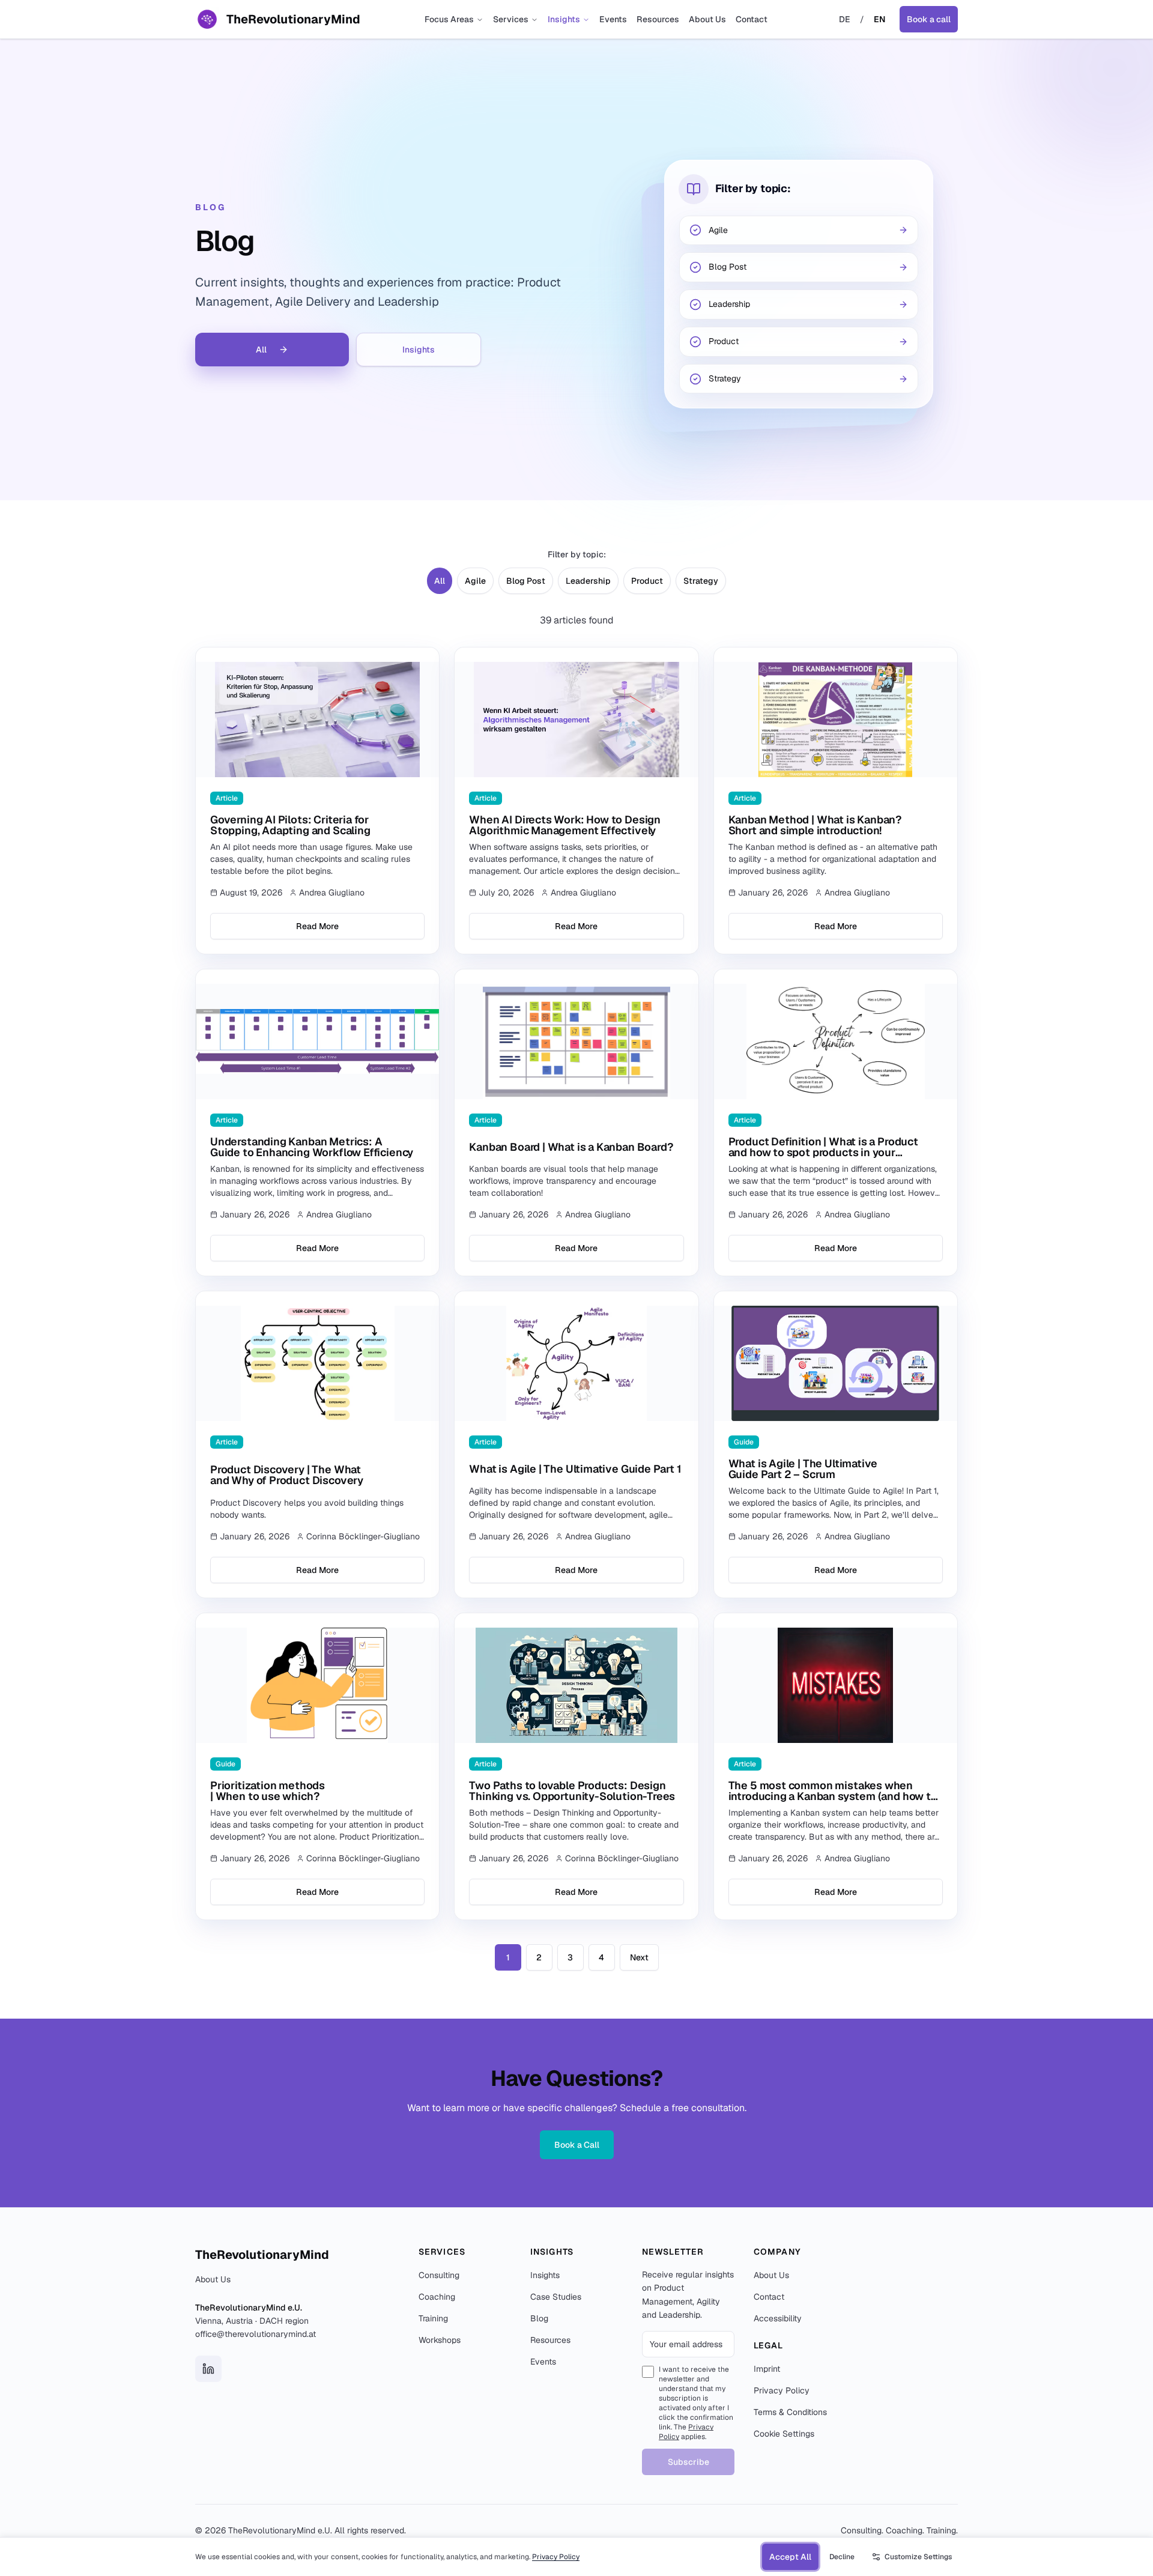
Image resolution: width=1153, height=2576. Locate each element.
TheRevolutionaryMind (262, 2255)
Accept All (790, 2557)
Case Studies (556, 2297)
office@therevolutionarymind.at (256, 2334)
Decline (842, 2557)
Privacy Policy (782, 2390)
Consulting (439, 2275)
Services (511, 19)
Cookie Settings (784, 2434)
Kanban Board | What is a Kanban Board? (571, 1147)
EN (879, 19)
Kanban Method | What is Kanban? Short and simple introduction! (815, 825)
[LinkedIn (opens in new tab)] (208, 2369)
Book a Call (577, 2145)
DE (845, 19)
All (261, 350)
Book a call (929, 19)
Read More (317, 926)
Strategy (701, 581)
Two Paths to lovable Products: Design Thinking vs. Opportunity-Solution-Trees (572, 1791)
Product (647, 581)
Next (639, 1957)
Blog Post (526, 581)
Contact (752, 19)
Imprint (767, 2369)
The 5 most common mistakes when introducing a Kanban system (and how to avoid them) (833, 1796)
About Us (707, 19)
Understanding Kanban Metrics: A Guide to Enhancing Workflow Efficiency (312, 1147)
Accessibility (778, 2318)
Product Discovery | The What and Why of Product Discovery (287, 1475)
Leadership (588, 581)
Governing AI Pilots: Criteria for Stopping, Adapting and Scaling (290, 825)
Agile (475, 581)
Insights (564, 19)
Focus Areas (449, 19)
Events (613, 19)
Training (433, 2318)
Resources (658, 19)
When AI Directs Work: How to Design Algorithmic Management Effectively (565, 825)
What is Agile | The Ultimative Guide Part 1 (575, 1469)
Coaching (437, 2297)
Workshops (440, 2340)
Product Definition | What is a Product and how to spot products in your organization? (823, 1152)
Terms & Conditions (790, 2412)
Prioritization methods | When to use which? (268, 1791)
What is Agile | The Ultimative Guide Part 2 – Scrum (803, 1469)
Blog (539, 2318)
